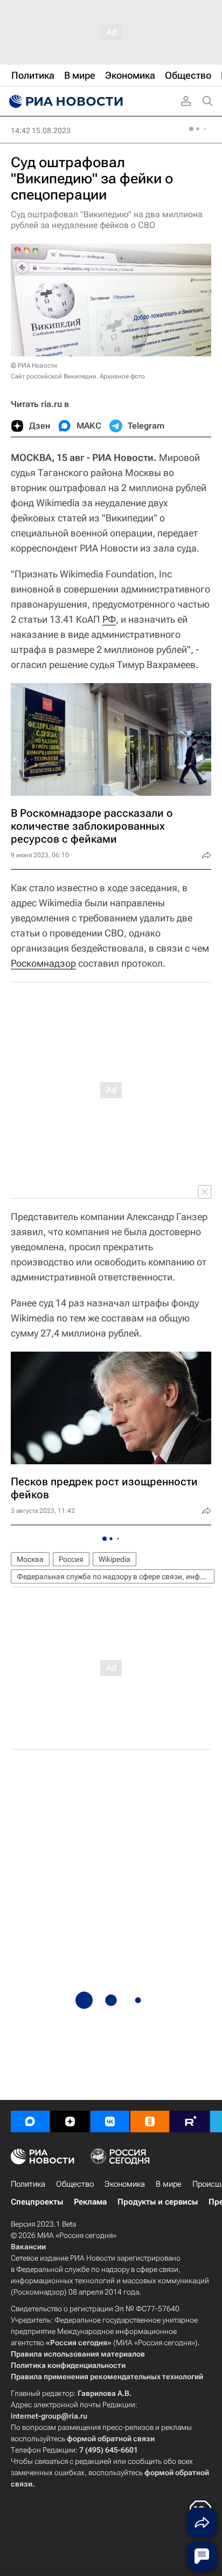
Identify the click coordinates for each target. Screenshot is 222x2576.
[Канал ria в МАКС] (30, 2122)
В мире (169, 2184)
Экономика (125, 2184)
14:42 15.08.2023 (41, 130)
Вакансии (28, 2247)
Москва (30, 1559)
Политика (28, 2184)
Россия (71, 1559)
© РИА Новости (34, 366)
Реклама (90, 2202)
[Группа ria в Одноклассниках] (150, 2122)
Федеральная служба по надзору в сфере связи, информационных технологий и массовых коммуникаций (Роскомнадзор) (116, 1576)
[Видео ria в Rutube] (190, 2122)
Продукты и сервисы (158, 2202)
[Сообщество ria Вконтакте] (110, 2122)
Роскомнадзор (43, 963)
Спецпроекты (37, 2202)
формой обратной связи (111, 2439)
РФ (109, 619)
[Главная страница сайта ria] (65, 101)
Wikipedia (115, 1559)
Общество (75, 2184)
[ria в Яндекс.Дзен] (70, 2122)
